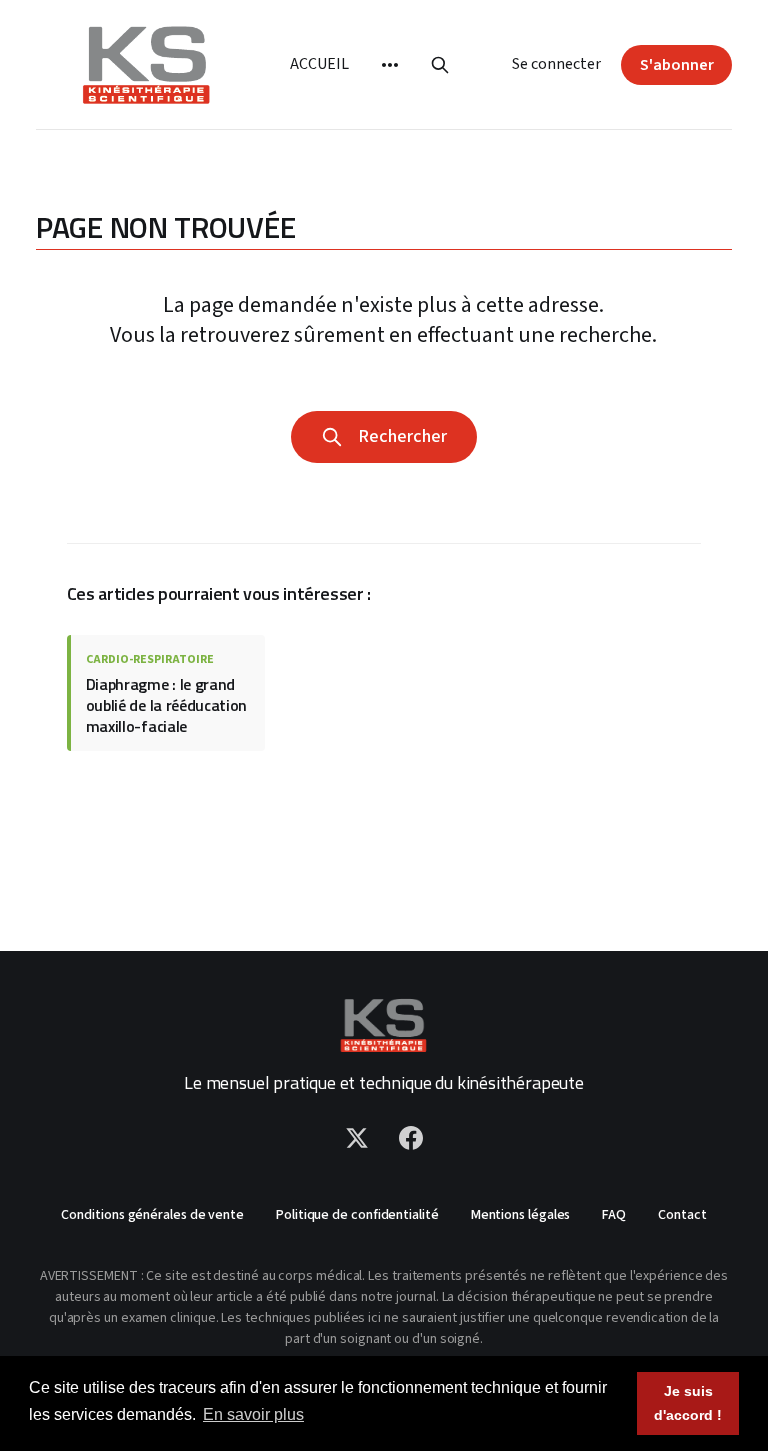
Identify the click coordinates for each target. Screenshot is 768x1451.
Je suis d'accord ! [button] (688, 1403)
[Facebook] (411, 1138)
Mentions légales (521, 1215)
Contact (682, 1215)
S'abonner (677, 65)
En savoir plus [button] (253, 1414)
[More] (390, 65)
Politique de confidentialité (357, 1215)
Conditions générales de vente (152, 1215)
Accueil (319, 64)
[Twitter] (357, 1138)
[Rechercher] (440, 65)
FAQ (614, 1215)
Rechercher (398, 436)
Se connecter (556, 64)
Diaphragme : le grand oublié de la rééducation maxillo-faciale (166, 705)
